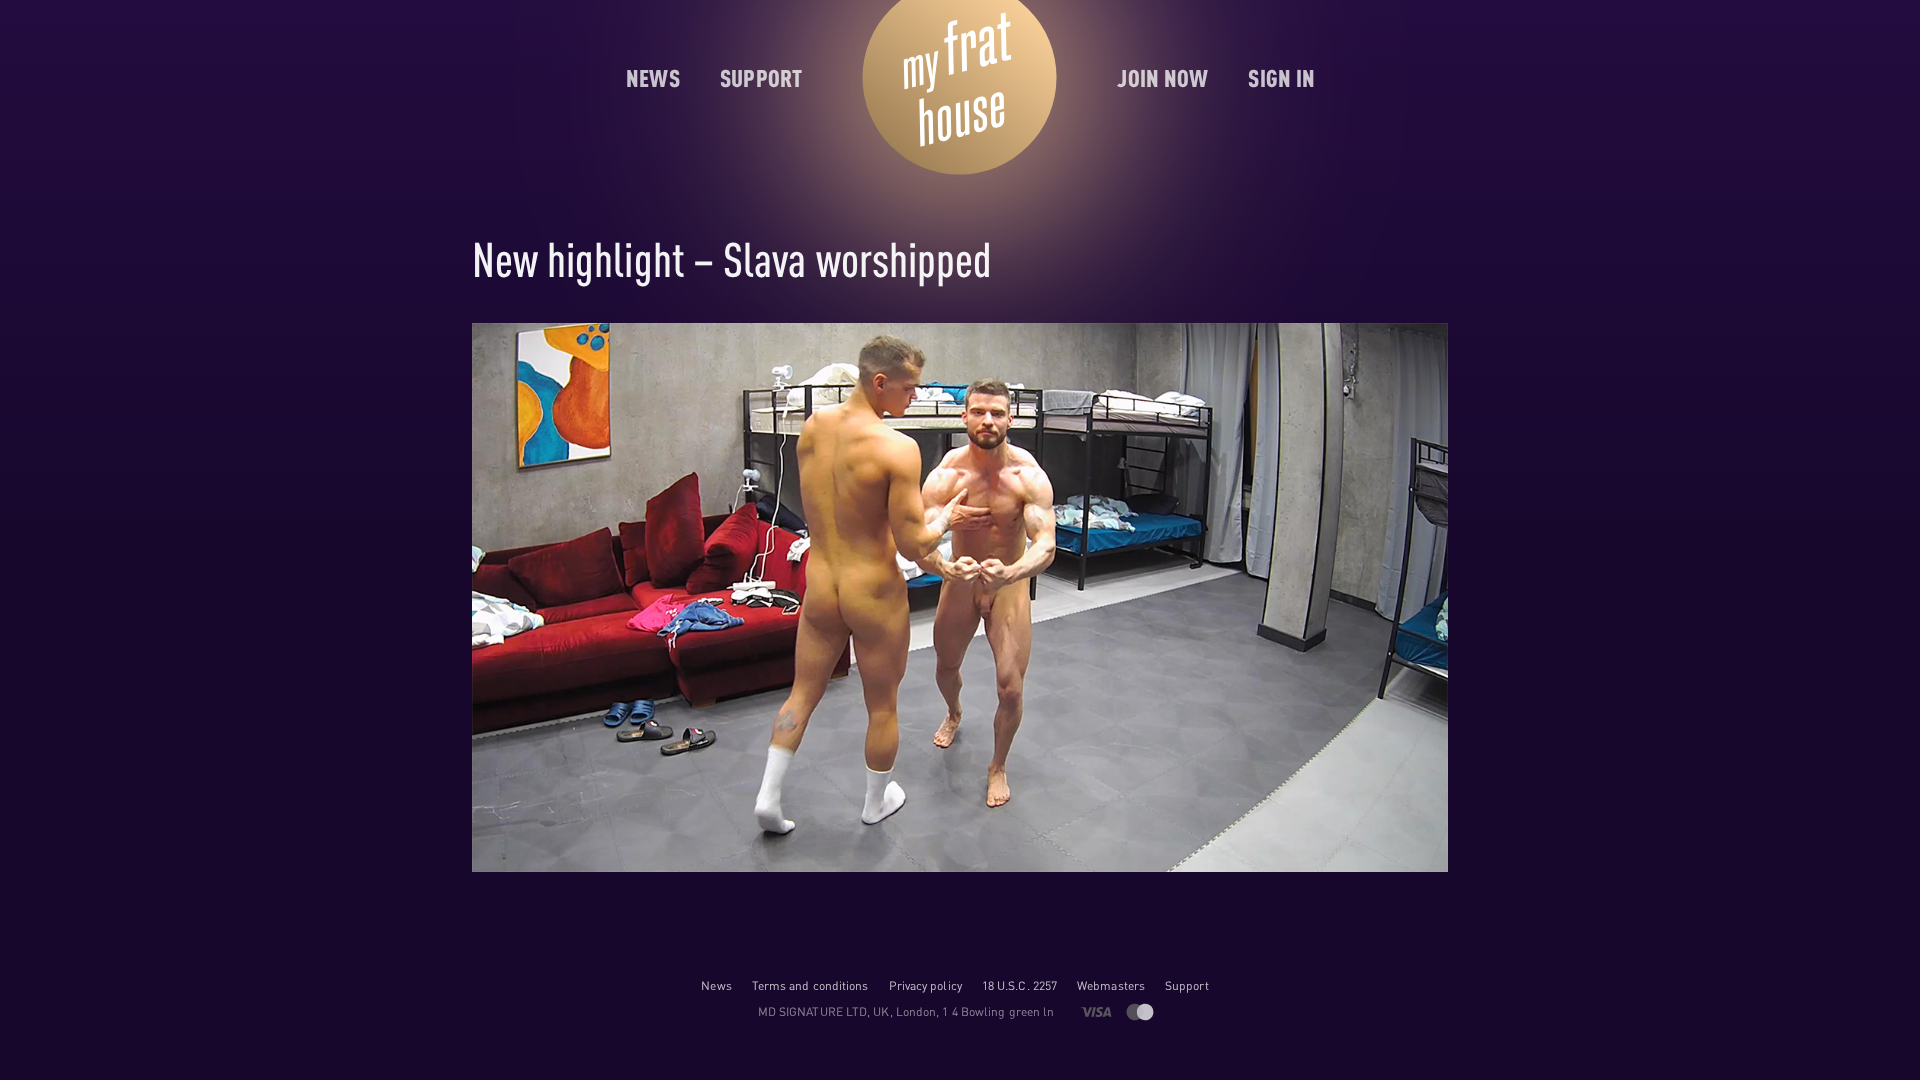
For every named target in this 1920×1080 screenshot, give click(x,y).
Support (1187, 985)
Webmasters (1111, 985)
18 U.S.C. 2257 (1019, 985)
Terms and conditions (810, 985)
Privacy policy (925, 985)
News (716, 985)
